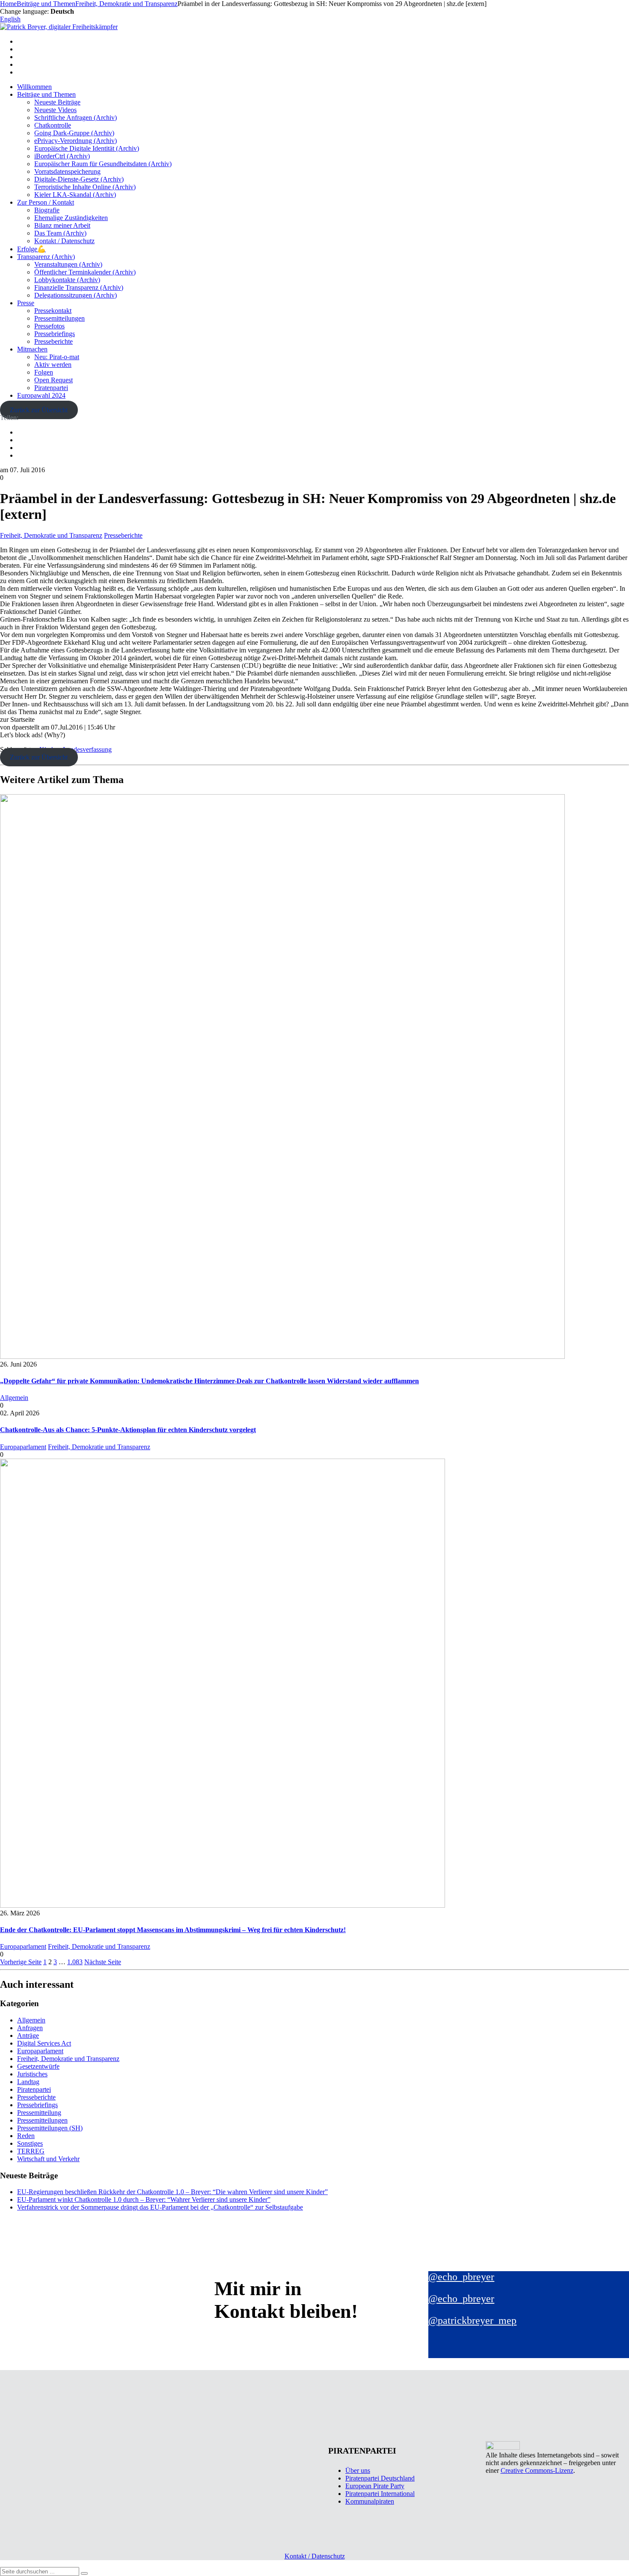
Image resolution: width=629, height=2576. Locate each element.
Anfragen (30, 2028)
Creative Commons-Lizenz (537, 2470)
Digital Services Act (44, 2043)
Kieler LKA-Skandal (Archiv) (75, 195)
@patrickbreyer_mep (472, 2320)
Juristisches (32, 2074)
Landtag (28, 2082)
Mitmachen (32, 349)
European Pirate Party (375, 2486)
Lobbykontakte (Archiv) (67, 280)
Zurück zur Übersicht (39, 410)
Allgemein (14, 1398)
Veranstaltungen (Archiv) (68, 264)
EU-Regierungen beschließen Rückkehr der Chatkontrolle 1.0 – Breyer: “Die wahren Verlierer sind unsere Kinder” (172, 2192)
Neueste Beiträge (57, 102)
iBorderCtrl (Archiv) (62, 156)
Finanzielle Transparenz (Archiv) (79, 287)
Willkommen (34, 87)
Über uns (358, 2470)
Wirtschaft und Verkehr (48, 2159)
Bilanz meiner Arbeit (62, 225)
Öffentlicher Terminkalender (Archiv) (85, 272)
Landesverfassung (87, 749)
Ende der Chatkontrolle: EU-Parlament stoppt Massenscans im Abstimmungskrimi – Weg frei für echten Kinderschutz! (173, 1930)
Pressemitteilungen (59, 318)
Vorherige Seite (21, 1962)
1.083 (75, 1962)
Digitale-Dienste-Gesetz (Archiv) (79, 179)
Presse (26, 303)
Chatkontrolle (53, 125)
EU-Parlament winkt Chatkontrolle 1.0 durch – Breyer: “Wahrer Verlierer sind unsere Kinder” (144, 2199)
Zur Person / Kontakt (46, 202)
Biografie (47, 210)
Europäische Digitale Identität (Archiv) (87, 148)
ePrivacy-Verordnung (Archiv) (76, 141)
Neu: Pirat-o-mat (57, 357)
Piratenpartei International (380, 2494)
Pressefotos (49, 326)
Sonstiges (30, 2143)
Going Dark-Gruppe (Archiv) (74, 133)
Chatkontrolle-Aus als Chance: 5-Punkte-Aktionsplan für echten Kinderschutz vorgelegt (128, 1430)
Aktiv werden (53, 365)
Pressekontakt (53, 311)
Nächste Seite (103, 1962)
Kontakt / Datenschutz (64, 241)
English (10, 19)
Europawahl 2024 (41, 395)
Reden (26, 2136)
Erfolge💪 (31, 249)
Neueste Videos (55, 110)
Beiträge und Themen (46, 94)
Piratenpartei (51, 388)
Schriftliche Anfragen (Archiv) (76, 118)
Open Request (53, 380)
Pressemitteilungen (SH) (50, 2128)
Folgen (44, 372)
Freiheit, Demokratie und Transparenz (51, 535)
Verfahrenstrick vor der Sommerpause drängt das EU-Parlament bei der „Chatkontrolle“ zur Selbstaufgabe (160, 2207)
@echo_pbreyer (461, 2277)
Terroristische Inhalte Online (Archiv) (85, 187)
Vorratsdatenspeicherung (67, 171)
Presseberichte (53, 341)
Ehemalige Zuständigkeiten (71, 218)
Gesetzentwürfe (38, 2066)
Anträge (28, 2035)
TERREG (31, 2151)
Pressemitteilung (39, 2113)
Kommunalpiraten (370, 2501)
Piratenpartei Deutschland (380, 2478)
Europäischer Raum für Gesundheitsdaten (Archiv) (103, 164)
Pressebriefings (55, 334)
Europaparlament (23, 1447)
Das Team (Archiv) (60, 233)
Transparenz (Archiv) (46, 257)
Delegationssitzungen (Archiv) (76, 295)
